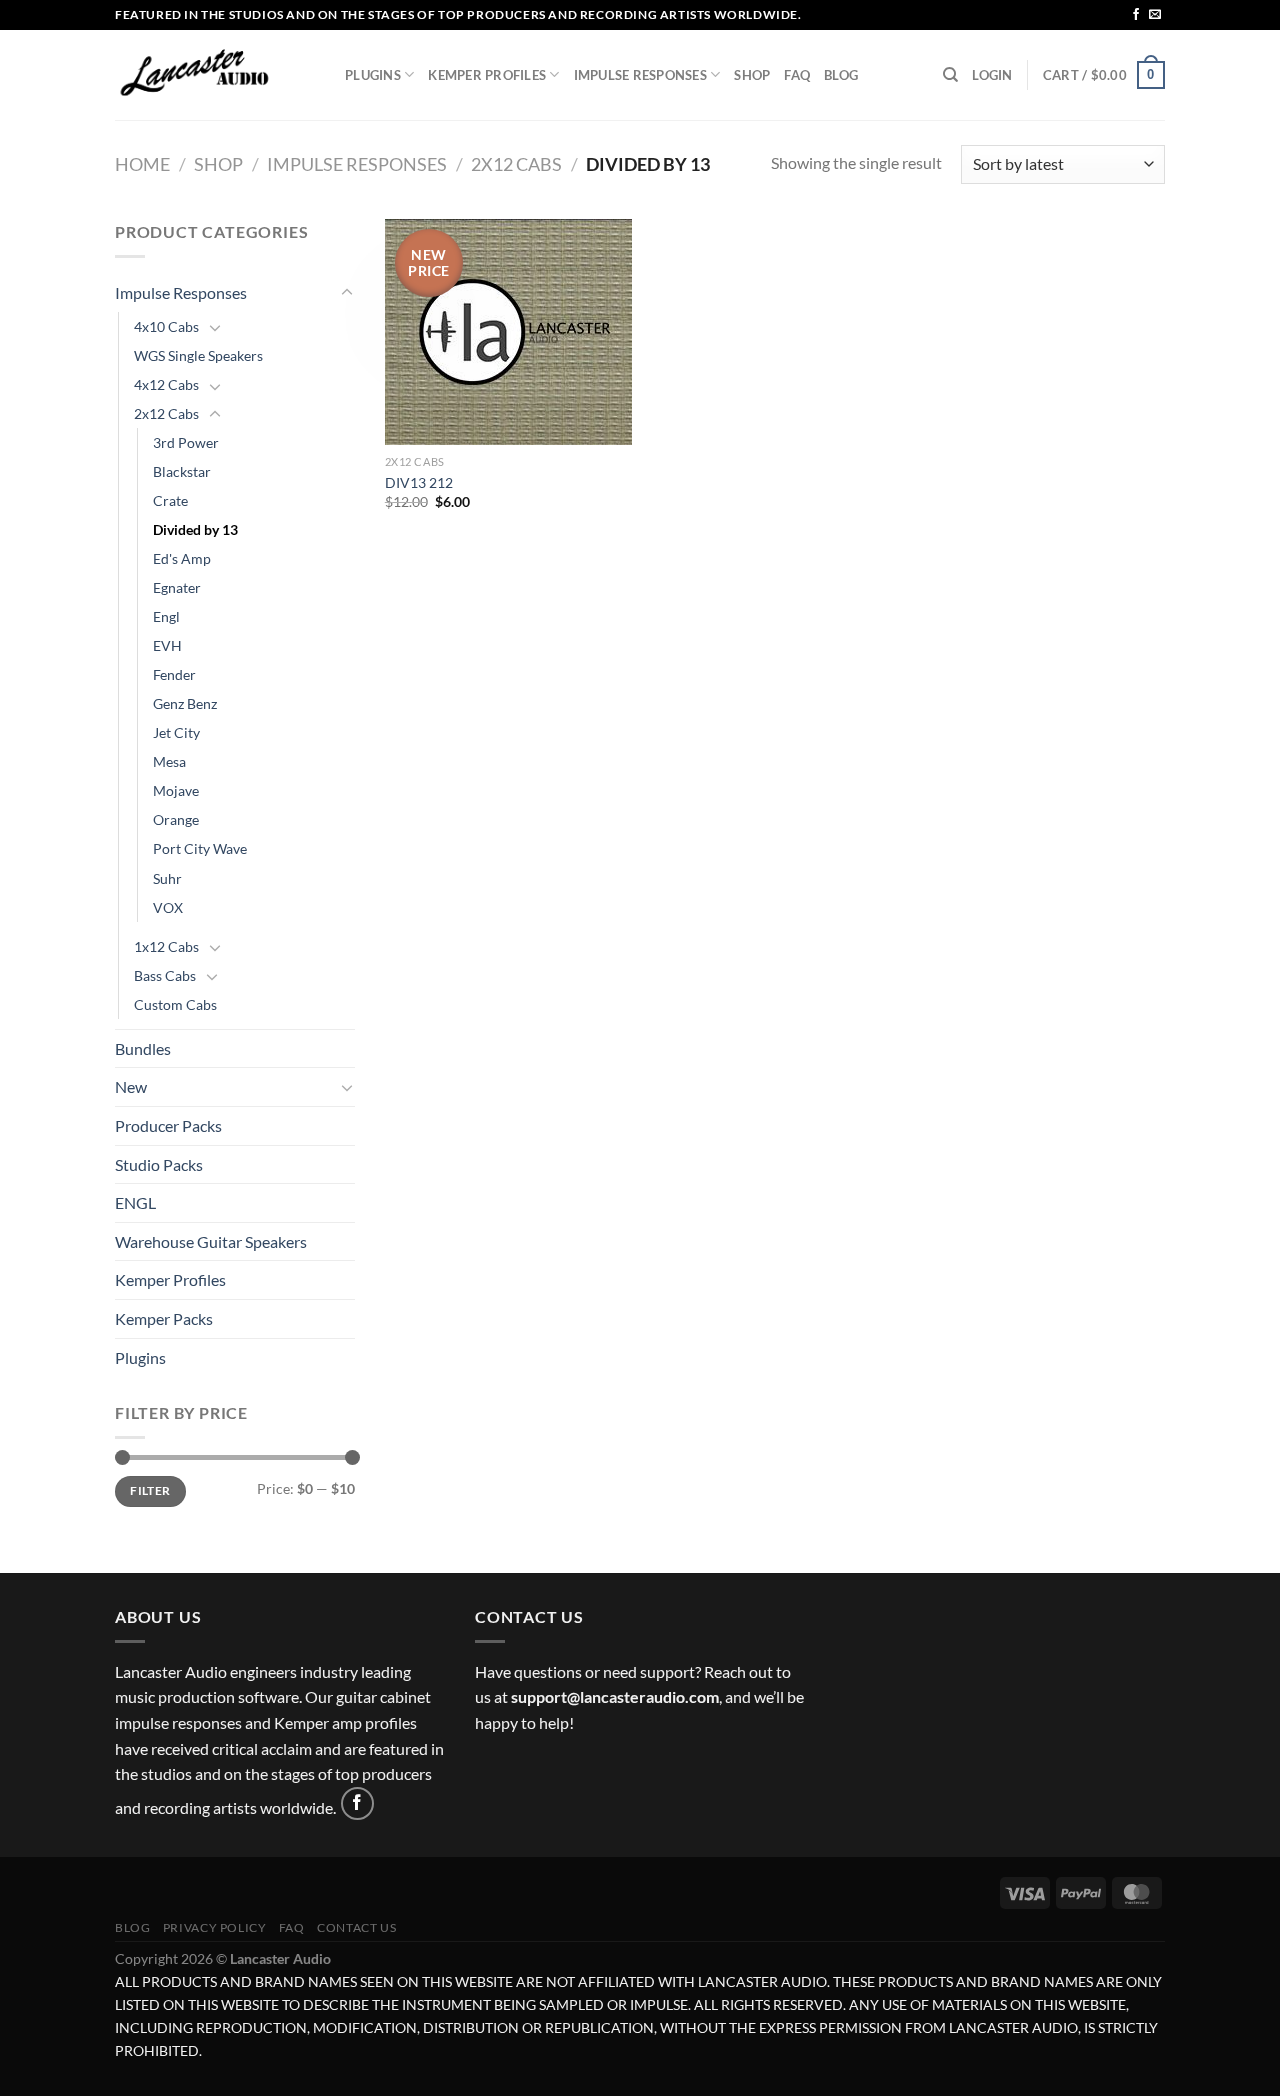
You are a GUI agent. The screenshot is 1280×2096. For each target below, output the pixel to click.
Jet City (176, 732)
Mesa (169, 761)
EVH (167, 645)
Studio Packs (159, 1164)
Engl (166, 616)
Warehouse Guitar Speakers (211, 1241)
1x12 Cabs (166, 946)
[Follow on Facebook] (1136, 15)
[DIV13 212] (508, 332)
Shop (752, 75)
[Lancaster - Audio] (215, 75)
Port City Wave (200, 848)
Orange (176, 819)
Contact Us (356, 1927)
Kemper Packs (164, 1318)
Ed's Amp (182, 558)
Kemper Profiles (487, 75)
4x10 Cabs (166, 326)
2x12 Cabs (516, 164)
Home (142, 164)
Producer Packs (168, 1125)
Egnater (177, 587)
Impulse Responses (640, 75)
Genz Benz (185, 703)
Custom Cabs (175, 1004)
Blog (841, 75)
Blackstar (182, 471)
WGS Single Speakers (198, 355)
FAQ (797, 75)
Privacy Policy (215, 1927)
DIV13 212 (419, 482)
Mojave (176, 790)
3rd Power (186, 442)
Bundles (143, 1048)
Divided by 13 (195, 529)
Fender (174, 674)
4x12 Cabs (166, 384)
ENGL (135, 1202)
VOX (168, 907)
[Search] (950, 75)
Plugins (373, 75)
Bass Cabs (165, 975)
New (131, 1086)
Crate (170, 500)
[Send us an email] (1155, 15)
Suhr (167, 878)
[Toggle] (347, 293)
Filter (150, 1490)
